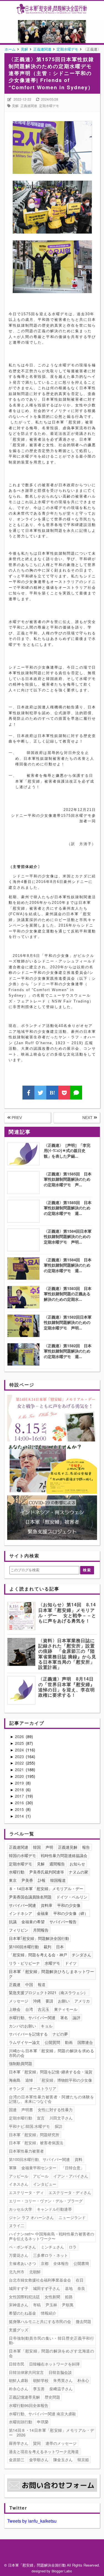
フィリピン (19, 1930)
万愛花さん (19, 2255)
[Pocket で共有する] (64, 1093)
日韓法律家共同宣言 (26, 2372)
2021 (20, 1770)
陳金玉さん (63, 2460)
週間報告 (57, 1864)
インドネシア (21, 1913)
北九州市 (17, 2272)
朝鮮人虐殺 (19, 2380)
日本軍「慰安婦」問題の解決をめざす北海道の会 (51, 2353)
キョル (47, 2026)
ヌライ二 (17, 2225)
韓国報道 (58, 1880)
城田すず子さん (47, 2288)
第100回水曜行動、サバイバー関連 (39, 2159)
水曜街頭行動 (21, 2422)
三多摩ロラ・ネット (50, 2255)
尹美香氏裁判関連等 (47, 1872)
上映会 (15, 2009)
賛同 (37, 2443)
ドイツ (71, 1963)
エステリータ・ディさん (70, 2192)
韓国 (37, 1847)
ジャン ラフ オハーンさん (31, 2217)
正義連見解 (68, 1847)
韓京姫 (83, 2460)
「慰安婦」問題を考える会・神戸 (38, 1955)
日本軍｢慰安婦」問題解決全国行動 (39, 1938)
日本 (60, 1947)
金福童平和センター (39, 2168)
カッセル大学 (21, 2209)
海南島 (15, 2080)
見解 (15, 106)
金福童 (43, 1913)
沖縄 (37, 2001)
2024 (20, 1750)
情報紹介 (49, 2313)
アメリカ (82, 2001)
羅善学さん (19, 2443)
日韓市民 (17, 2364)
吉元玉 (44, 2009)
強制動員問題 (21, 2063)
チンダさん (82, 1955)
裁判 (47, 1947)
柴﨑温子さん (61, 2389)
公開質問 (52, 2042)
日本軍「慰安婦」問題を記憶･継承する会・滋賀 (51, 2072)
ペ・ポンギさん (22, 2247)
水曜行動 (17, 1872)
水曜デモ (52, 1963)
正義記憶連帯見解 (24, 2397)
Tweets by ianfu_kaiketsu (32, 2521)
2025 (20, 1743)
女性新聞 (52, 2297)
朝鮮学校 (41, 2380)
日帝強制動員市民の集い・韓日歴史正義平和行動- (51, 2340)
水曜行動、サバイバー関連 (32, 2017)
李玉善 (39, 2389)
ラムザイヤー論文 (24, 2042)
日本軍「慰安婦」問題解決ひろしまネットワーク (51, 1974)
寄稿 (37, 2305)
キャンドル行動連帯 (54, 2209)
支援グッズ (19, 2330)
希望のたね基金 (22, 2313)
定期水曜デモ (49, 106)
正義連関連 (29, 106)
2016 (20, 1803)
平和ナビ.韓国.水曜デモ (29, 2126)
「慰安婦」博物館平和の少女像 (65, 2080)
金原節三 (17, 2460)
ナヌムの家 (78, 1872)
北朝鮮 (35, 2272)
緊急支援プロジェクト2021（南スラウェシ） (48, 1992)
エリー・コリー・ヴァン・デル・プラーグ (46, 2201)
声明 (49, 1847)
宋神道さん (19, 2305)
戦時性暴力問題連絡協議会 (64, 1855)
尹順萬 (68, 2305)
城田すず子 (19, 2288)
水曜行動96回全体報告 (29, 2405)
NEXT (88, 1118)
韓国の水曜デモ (22, 1855)
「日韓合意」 (73, 2168)
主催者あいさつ (22, 2263)
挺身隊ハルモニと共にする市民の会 (40, 2321)
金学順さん (39, 2460)
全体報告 (61, 2263)
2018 (20, 1790)
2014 (20, 1816)
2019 (20, 1783)
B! (52, 1093)
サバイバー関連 (22, 1905)
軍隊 (13, 2168)
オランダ (17, 2088)
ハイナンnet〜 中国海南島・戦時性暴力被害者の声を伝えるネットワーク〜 (51, 2236)
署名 (64, 2017)
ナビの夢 (60, 2034)
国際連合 (85, 2042)
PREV (16, 1118)
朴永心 (83, 2380)
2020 (20, 1776)
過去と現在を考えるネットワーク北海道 (44, 2451)
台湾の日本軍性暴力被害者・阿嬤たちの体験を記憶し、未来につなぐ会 (51, 2099)
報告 (86, 1847)
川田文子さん (61, 2118)
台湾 (29, 2009)
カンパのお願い (22, 2026)
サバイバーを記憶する (28, 2034)
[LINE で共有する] (76, 1093)
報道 (42, 1984)
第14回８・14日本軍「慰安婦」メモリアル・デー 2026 (51, 2432)
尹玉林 (51, 2305)
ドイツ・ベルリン (72, 1897)
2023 (20, 1756)
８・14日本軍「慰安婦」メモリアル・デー (46, 1888)
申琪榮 (43, 2422)
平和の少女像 (69, 1905)
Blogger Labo (62, 2571)
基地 (69, 2288)
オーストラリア (43, 2088)
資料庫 (47, 1905)
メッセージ (19, 2001)
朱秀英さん (63, 2380)
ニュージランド (72, 2217)
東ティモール (66, 2009)
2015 (20, 1809)
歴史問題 (52, 2397)
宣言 (41, 2118)
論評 (77, 2017)
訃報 (42, 1880)
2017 (20, 1796)
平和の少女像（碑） (71, 1913)
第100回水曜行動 (24, 1947)
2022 (20, 1763)
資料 (78, 2159)
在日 (80, 2280)
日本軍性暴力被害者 (26, 2151)
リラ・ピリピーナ (24, 1963)
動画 (69, 2042)
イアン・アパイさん (71, 2176)
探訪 (59, 2126)
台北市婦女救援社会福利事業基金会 (40, 2280)
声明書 (27, 2110)
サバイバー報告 (63, 1922)
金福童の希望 (33, 1922)
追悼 (29, 2080)
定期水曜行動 (21, 2118)
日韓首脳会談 (60, 2372)
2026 (20, 1736)
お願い (64, 2001)
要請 (49, 2001)
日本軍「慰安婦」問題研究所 (34, 2135)
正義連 (15, 1984)
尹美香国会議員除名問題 (30, 1897)
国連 (13, 2110)
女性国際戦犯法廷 (24, 2297)
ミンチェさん (52, 2247)
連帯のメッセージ (61, 2443)
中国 (29, 1984)
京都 (45, 2263)
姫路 (69, 2297)
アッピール (19, 2176)
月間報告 (41, 1930)
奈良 (81, 2288)
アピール (41, 2176)
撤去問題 (83, 2321)
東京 (13, 1880)
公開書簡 (81, 2263)
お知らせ (77, 1864)
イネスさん (19, 2184)
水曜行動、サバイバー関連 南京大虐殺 (42, 2414)
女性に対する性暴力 (55, 2110)
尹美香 (27, 1880)
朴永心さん (19, 2389)
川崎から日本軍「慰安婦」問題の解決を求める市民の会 (51, 2053)
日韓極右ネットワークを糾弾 (54, 2364)
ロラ (73, 2247)
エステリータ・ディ (26, 2192)
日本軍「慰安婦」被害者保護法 (36, 2143)
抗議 (13, 1922)
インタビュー (45, 2184)
